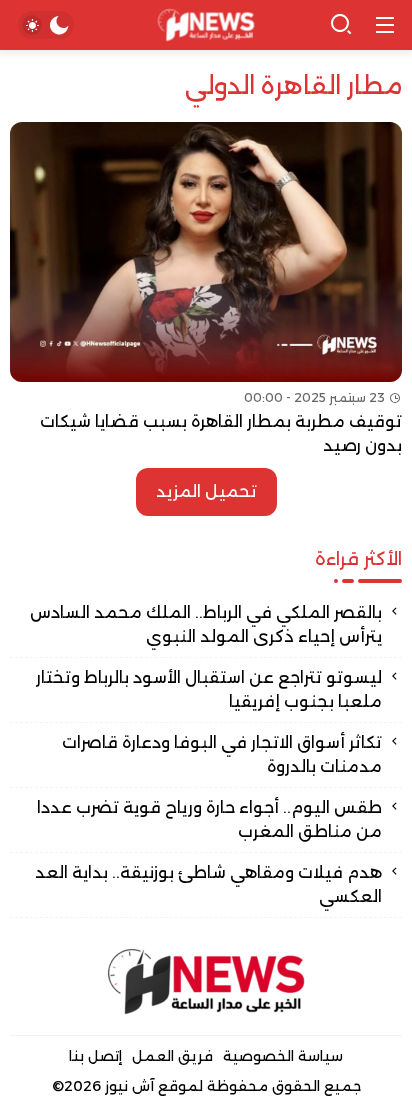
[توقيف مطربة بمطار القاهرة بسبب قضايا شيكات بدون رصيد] (206, 290)
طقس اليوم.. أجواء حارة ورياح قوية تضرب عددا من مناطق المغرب (209, 819)
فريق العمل (172, 1056)
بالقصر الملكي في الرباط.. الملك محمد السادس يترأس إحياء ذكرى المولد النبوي (206, 624)
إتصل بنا (95, 1056)
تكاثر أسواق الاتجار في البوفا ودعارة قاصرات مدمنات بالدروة (222, 754)
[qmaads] (206, 981)
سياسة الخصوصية (283, 1056)
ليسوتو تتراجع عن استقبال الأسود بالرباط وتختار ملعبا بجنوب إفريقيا (209, 689)
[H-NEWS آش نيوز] (206, 25)
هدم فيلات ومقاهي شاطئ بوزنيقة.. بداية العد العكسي (208, 884)
